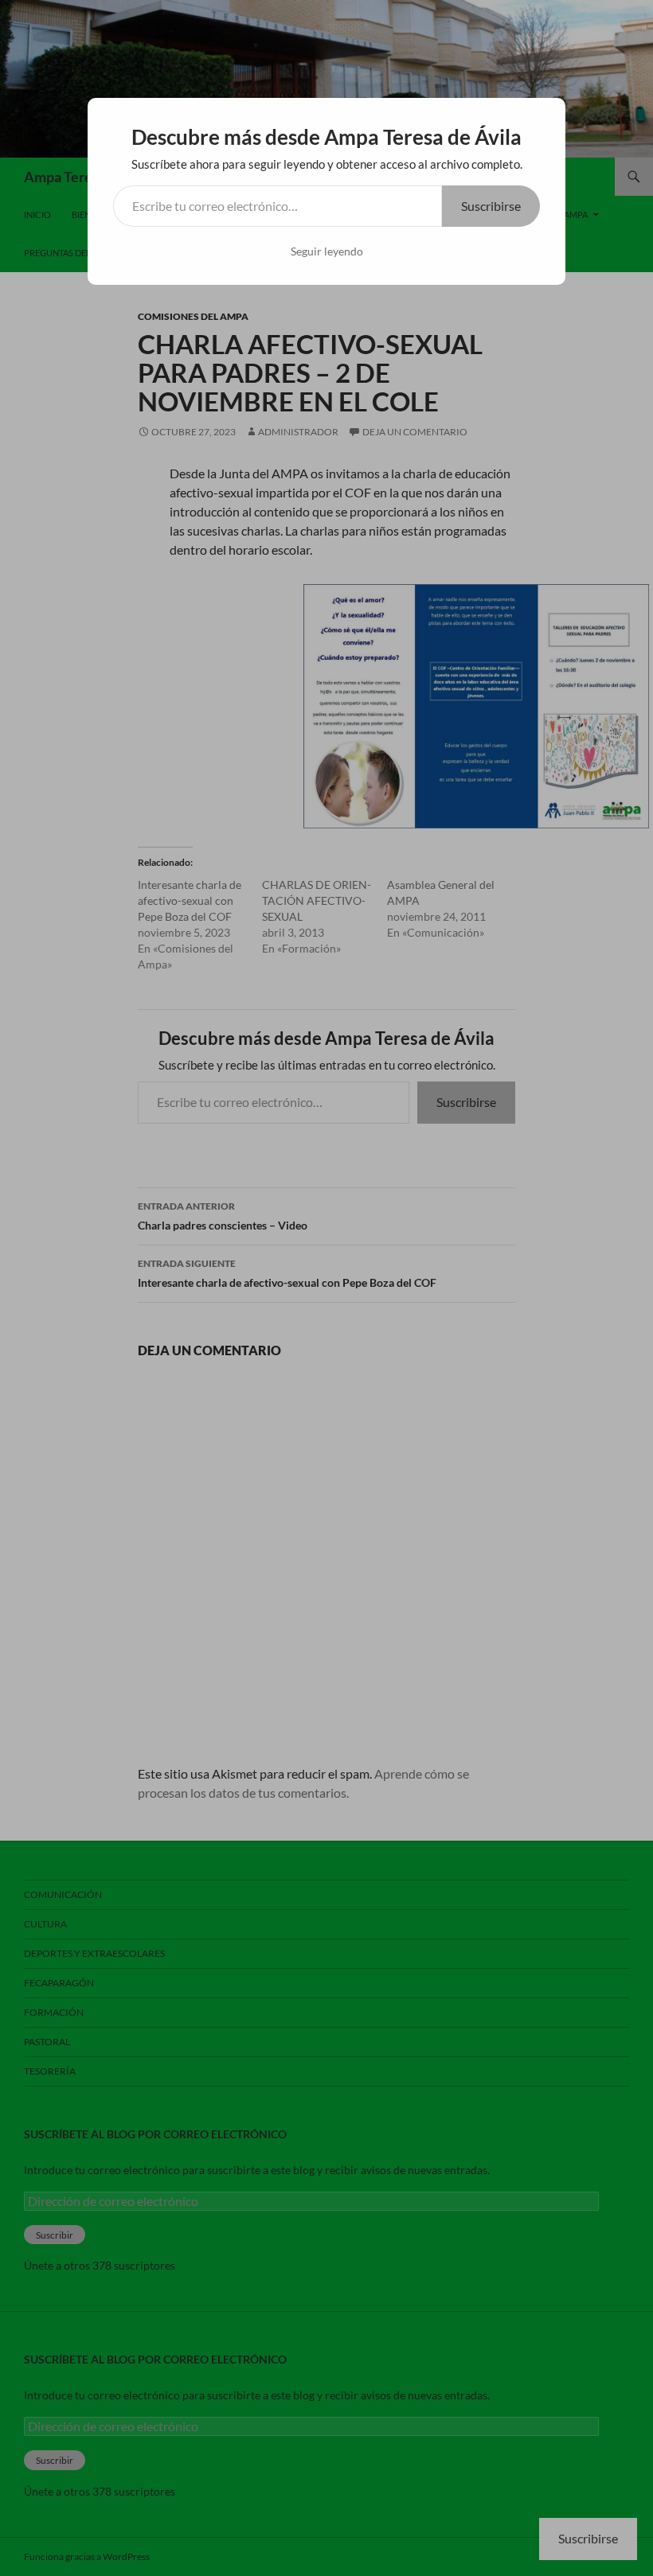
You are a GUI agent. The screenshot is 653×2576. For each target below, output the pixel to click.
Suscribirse (491, 206)
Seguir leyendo (327, 251)
